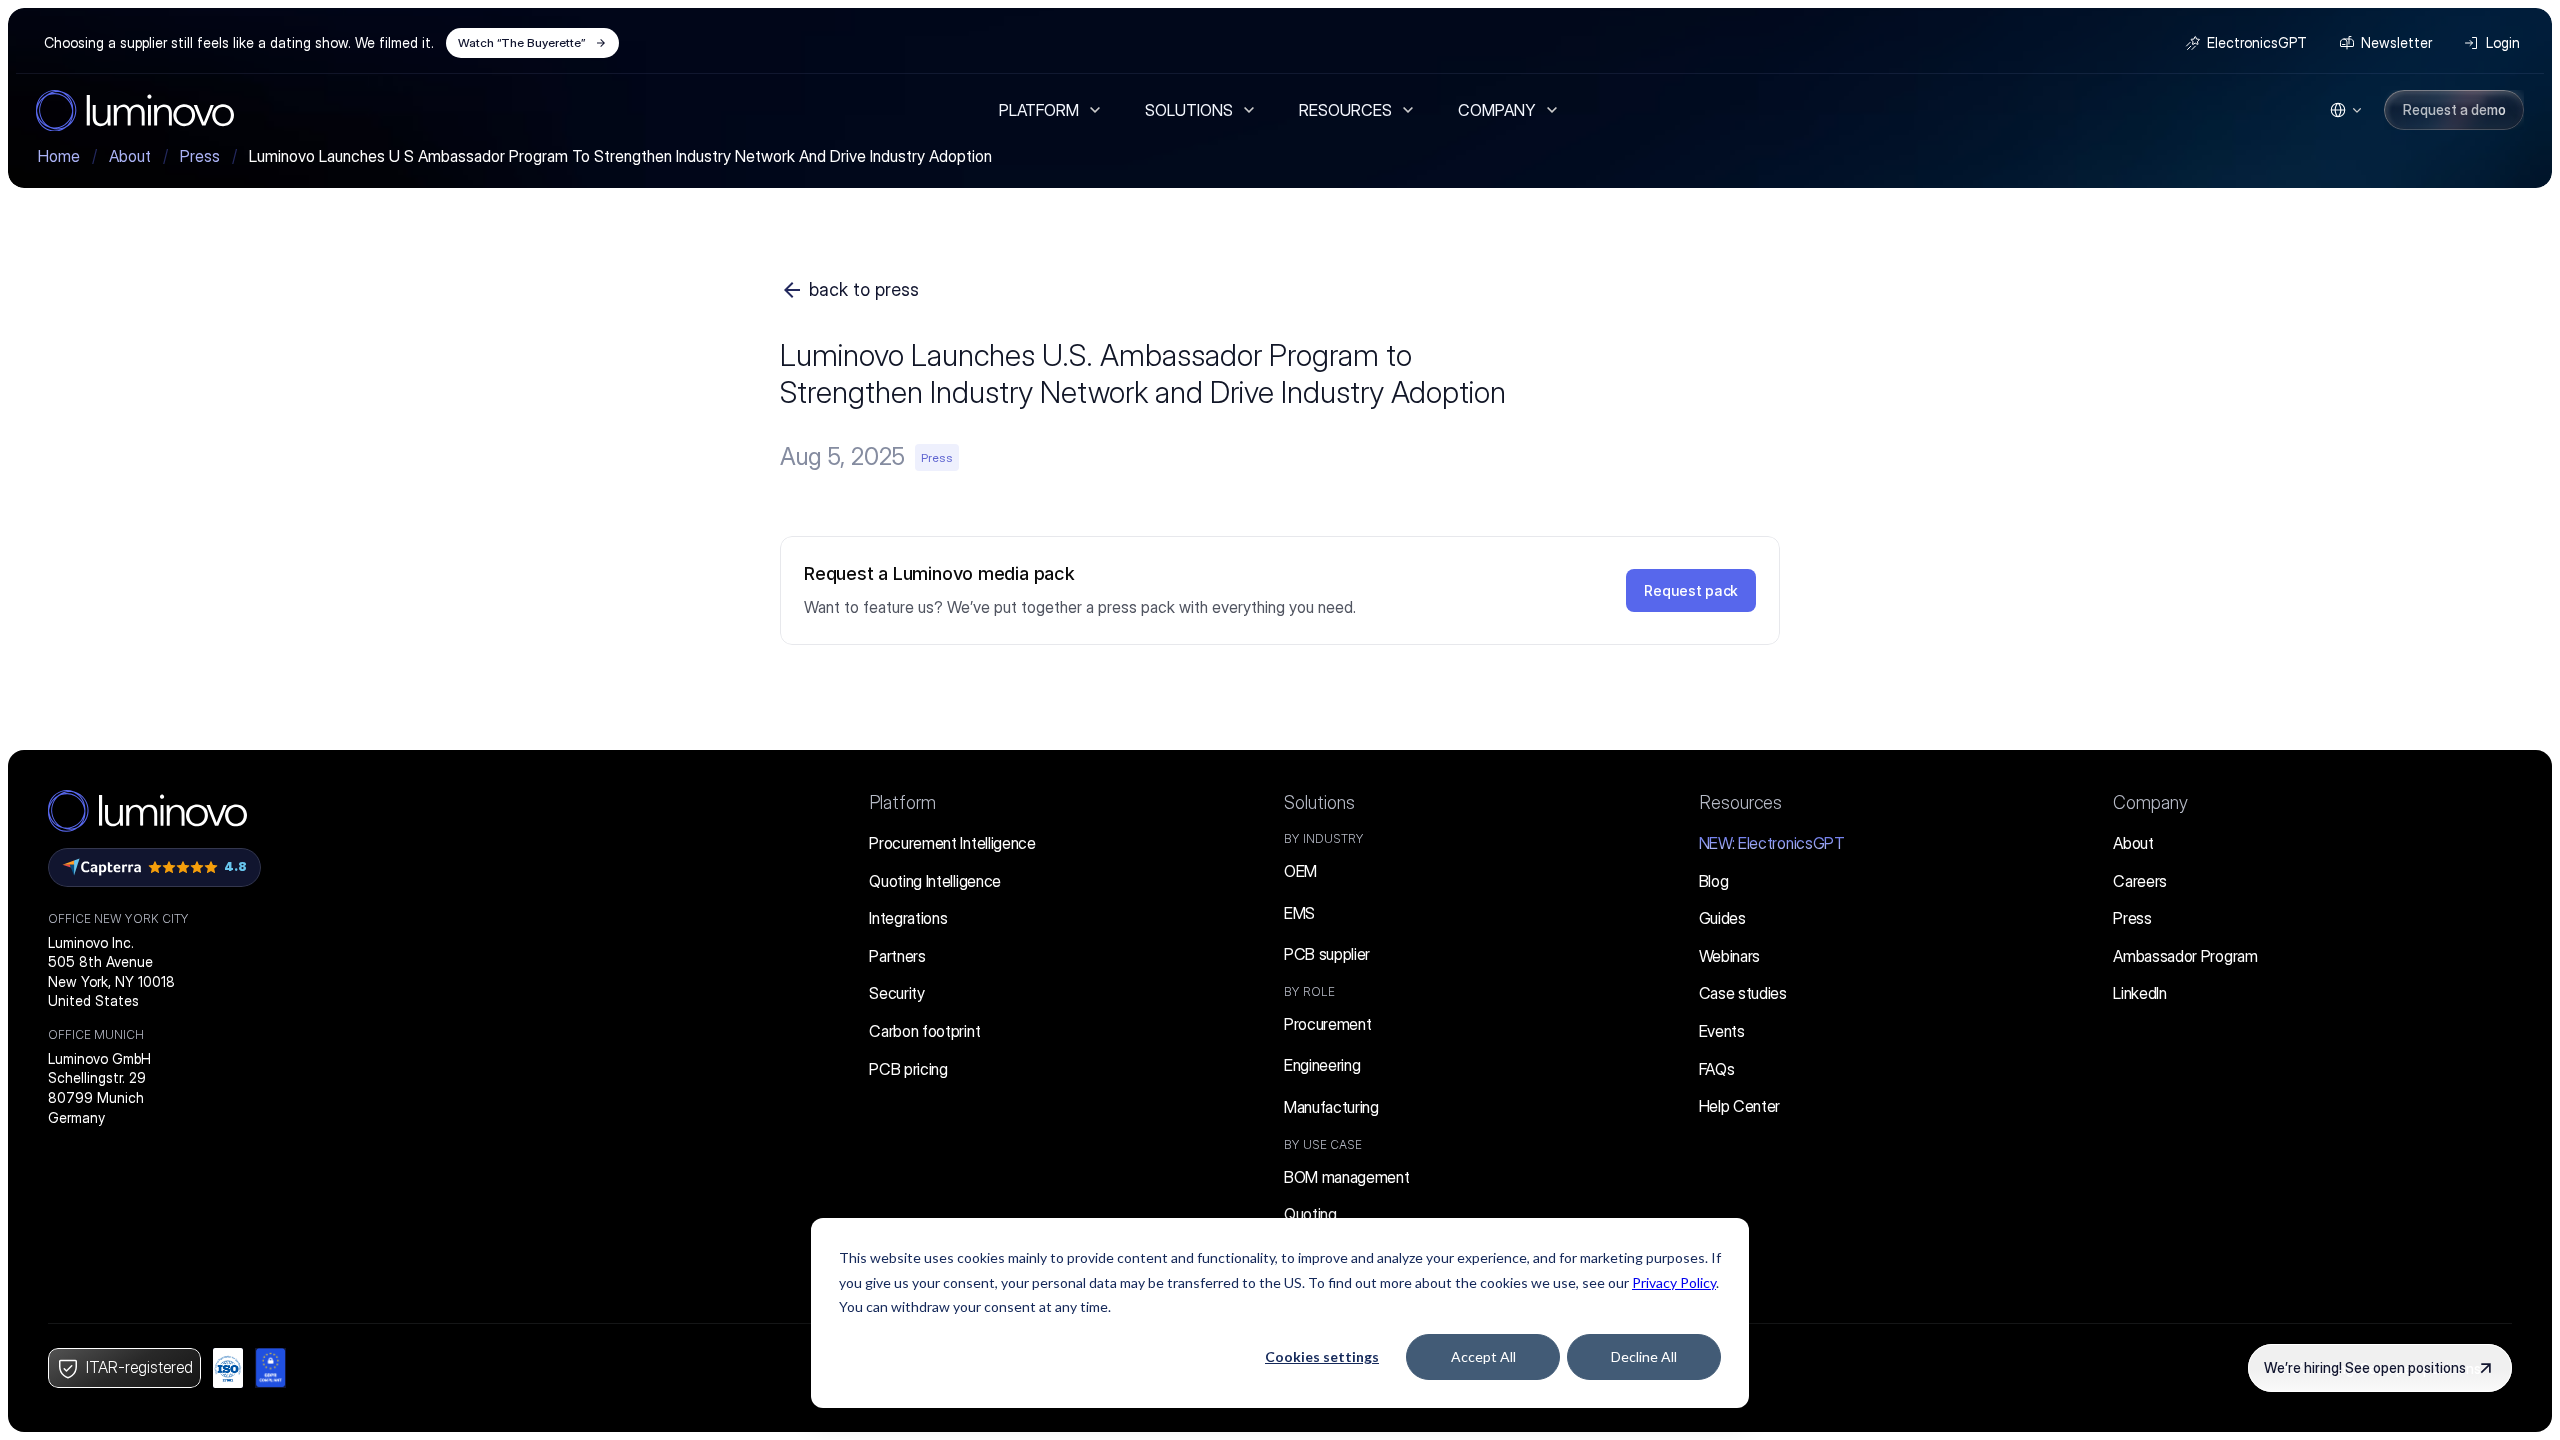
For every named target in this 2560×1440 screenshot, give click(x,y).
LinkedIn (2139, 993)
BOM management (1347, 1177)
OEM (1300, 871)
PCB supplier (1327, 954)
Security (896, 993)
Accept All (1483, 1356)
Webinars (1729, 956)
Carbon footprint (924, 1031)
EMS (1299, 913)
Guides (1722, 918)
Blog (1714, 881)
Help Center (1739, 1106)
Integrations (908, 918)
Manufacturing (1331, 1107)
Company (2150, 802)
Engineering (1322, 1065)
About (2133, 843)
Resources (1740, 802)
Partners (897, 956)
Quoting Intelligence (935, 881)
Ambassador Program (2185, 956)
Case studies (1743, 993)
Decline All (1644, 1356)
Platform (902, 802)
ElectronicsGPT (1772, 843)
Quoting (1310, 1214)
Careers (2140, 881)
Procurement (1327, 1024)
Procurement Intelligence (952, 843)
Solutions (1319, 802)
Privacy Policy (1674, 1282)
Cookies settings (1322, 1356)
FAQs (1717, 1069)
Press (2132, 918)
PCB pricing (908, 1069)
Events (1722, 1031)
